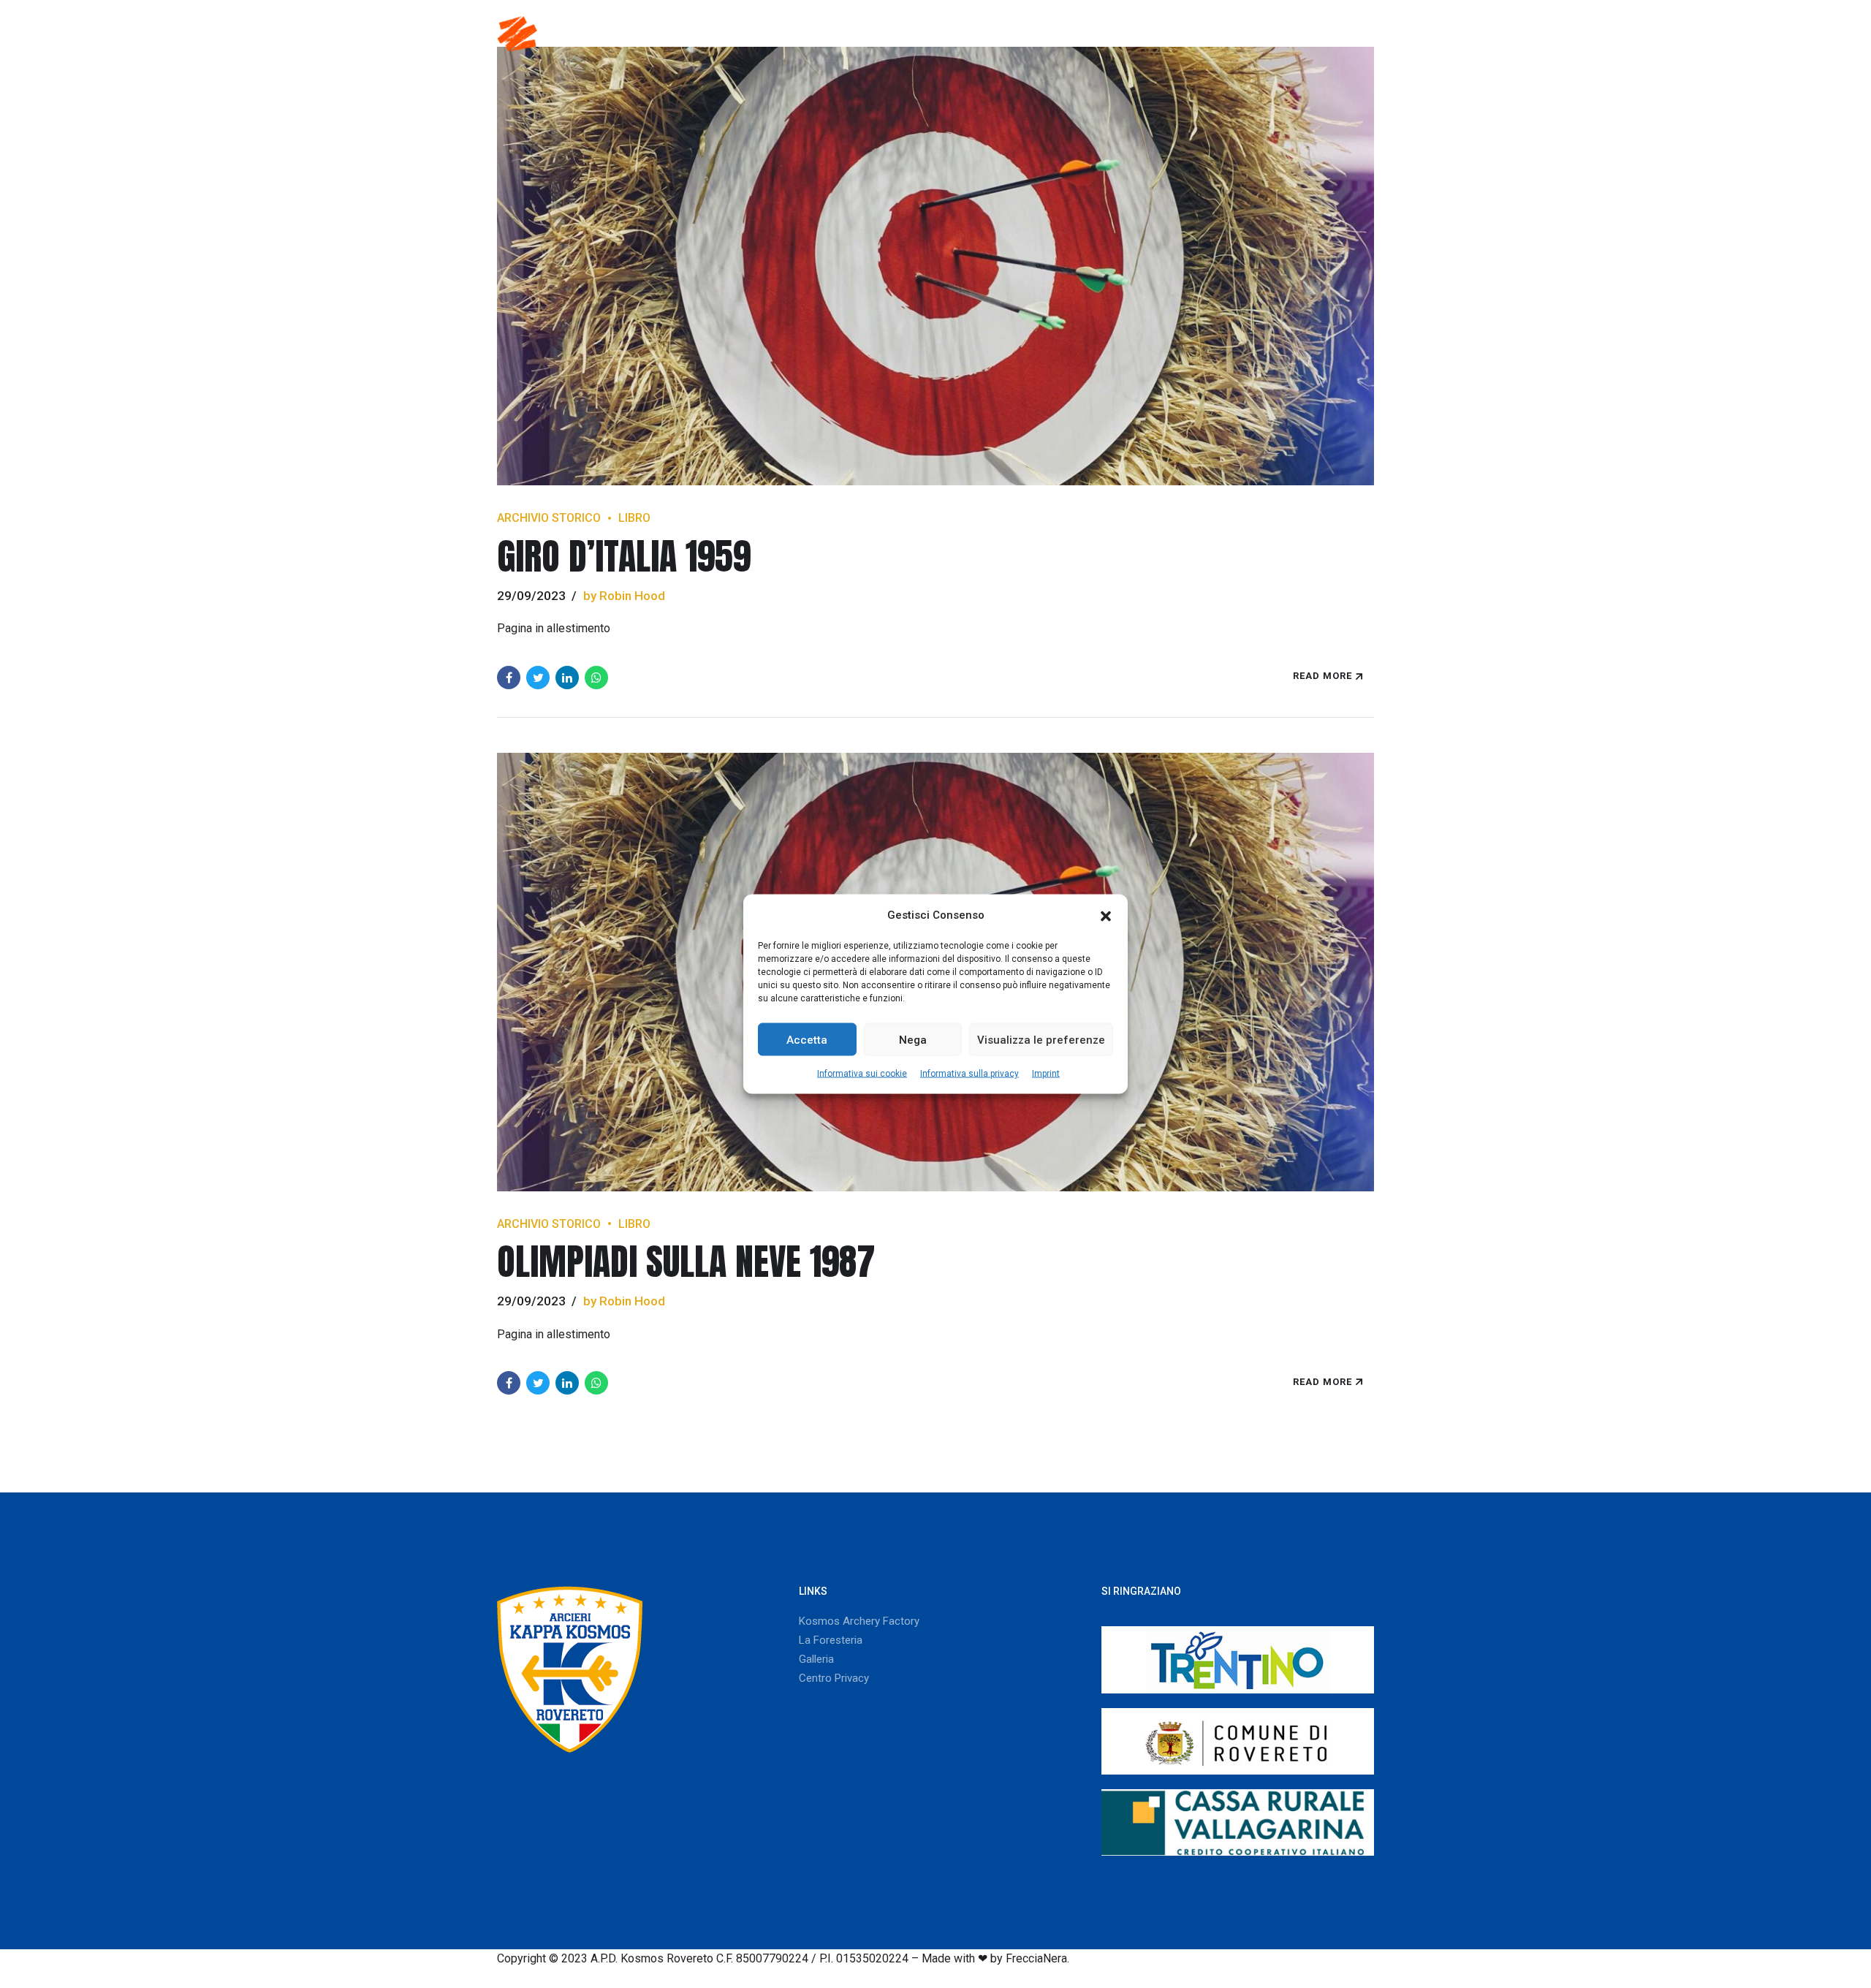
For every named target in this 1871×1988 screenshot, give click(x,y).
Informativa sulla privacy (969, 1074)
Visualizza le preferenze (1041, 1039)
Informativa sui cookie (862, 1074)
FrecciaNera (1036, 1958)
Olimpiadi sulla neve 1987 (686, 1261)
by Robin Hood (624, 596)
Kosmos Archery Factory (859, 1621)
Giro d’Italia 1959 (624, 556)
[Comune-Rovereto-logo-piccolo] (1238, 1741)
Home (693, 33)
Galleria (1246, 33)
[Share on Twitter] (538, 678)
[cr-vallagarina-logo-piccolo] (1238, 1822)
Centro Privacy (834, 1678)
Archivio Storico (549, 518)
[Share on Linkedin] (567, 678)
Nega (913, 1039)
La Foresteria (831, 1640)
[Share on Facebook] (509, 678)
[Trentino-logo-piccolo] (1238, 1659)
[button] (1106, 915)
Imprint (1046, 1074)
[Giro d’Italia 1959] (935, 266)
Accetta (807, 1039)
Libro (634, 518)
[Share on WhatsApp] (596, 678)
